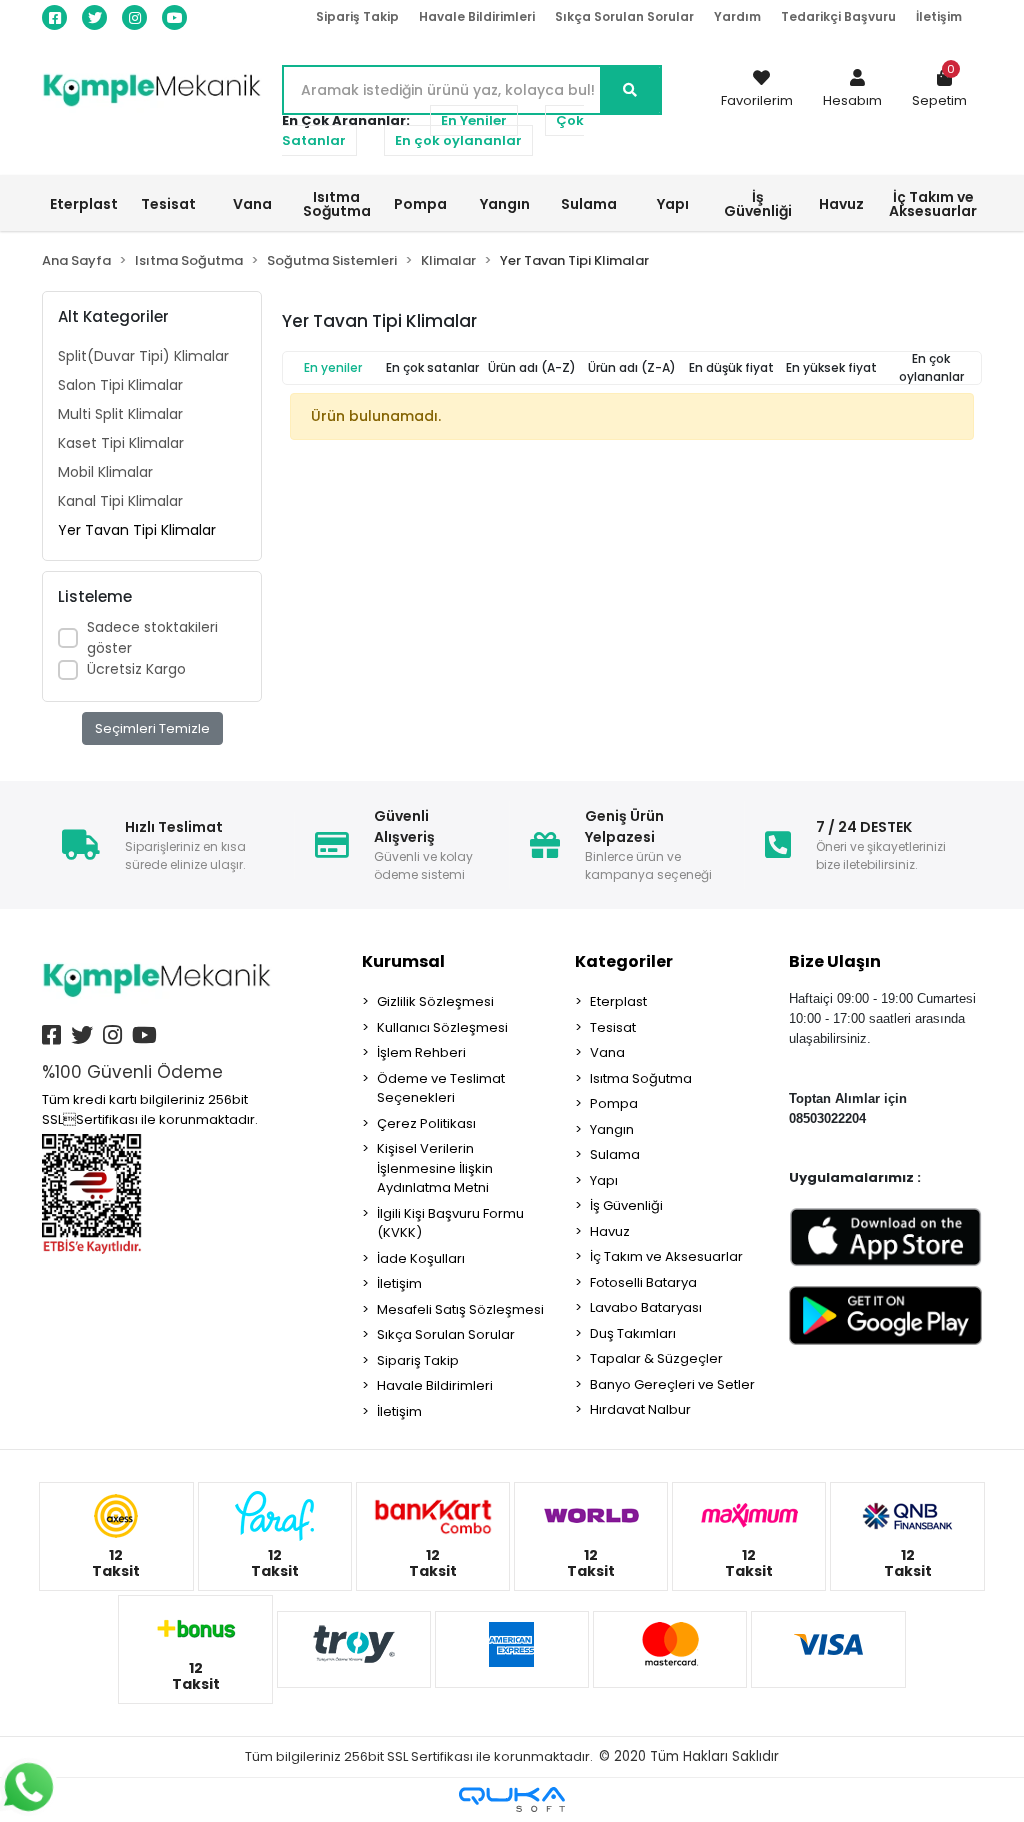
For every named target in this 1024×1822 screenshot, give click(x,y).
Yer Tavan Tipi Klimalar (137, 530)
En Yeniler (474, 120)
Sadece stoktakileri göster (152, 637)
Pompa (614, 1103)
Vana (607, 1052)
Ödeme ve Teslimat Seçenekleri (441, 1088)
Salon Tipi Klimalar (120, 385)
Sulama (615, 1154)
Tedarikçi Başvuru (838, 16)
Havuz (610, 1231)
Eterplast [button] (84, 204)
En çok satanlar (432, 367)
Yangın (612, 1129)
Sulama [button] (589, 204)
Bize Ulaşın (835, 961)
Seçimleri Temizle (152, 728)
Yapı (604, 1180)
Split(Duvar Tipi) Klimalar (143, 356)
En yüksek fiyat (831, 367)
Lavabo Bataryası (646, 1307)
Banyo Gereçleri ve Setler (672, 1384)
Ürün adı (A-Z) (532, 367)
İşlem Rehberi (421, 1052)
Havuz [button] (841, 204)
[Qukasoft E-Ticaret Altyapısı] (512, 1799)
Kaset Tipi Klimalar (121, 443)
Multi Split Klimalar (120, 414)
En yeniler (333, 367)
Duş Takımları (633, 1333)
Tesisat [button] (168, 204)
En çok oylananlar (458, 140)
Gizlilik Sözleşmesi (435, 1001)
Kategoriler (624, 961)
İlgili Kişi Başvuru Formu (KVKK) (450, 1223)
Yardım (737, 16)
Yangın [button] (505, 204)
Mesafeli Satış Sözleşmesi (460, 1309)
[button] (852, 90)
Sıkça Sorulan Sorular (624, 16)
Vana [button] (252, 204)
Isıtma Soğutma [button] (337, 204)
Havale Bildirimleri (477, 16)
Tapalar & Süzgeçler (656, 1358)
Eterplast (618, 1001)
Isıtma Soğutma (641, 1078)
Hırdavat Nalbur (640, 1409)
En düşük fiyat (731, 367)
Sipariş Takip (357, 16)
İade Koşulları (421, 1258)
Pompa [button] (420, 204)
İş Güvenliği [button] (758, 204)
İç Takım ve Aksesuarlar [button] (933, 204)
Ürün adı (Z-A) (632, 367)
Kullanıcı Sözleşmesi (442, 1027)
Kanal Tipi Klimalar (120, 501)
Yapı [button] (673, 204)
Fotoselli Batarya (643, 1282)
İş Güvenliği (626, 1205)
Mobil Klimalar (105, 472)
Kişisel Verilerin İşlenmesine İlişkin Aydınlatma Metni (435, 1168)
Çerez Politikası (426, 1123)
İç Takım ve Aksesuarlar (666, 1256)
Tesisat (613, 1027)
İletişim (939, 16)
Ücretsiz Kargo (136, 669)
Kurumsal (403, 961)
